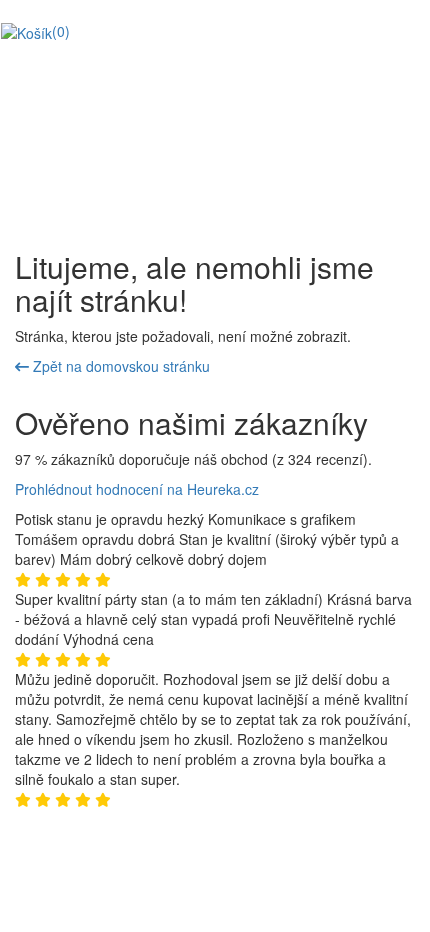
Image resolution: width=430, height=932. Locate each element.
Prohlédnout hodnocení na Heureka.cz (137, 489)
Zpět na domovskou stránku (119, 366)
